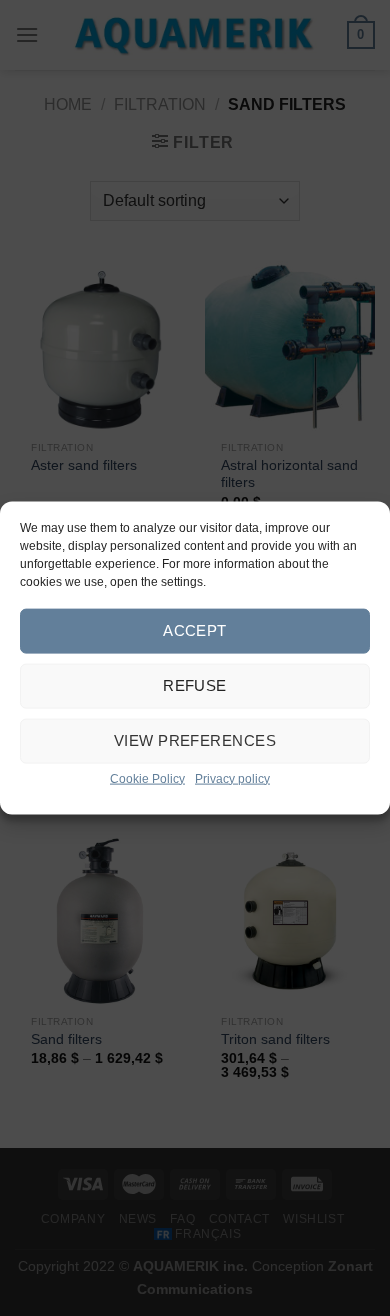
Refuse (195, 685)
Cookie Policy (147, 778)
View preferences (195, 740)
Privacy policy (232, 778)
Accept (195, 630)
